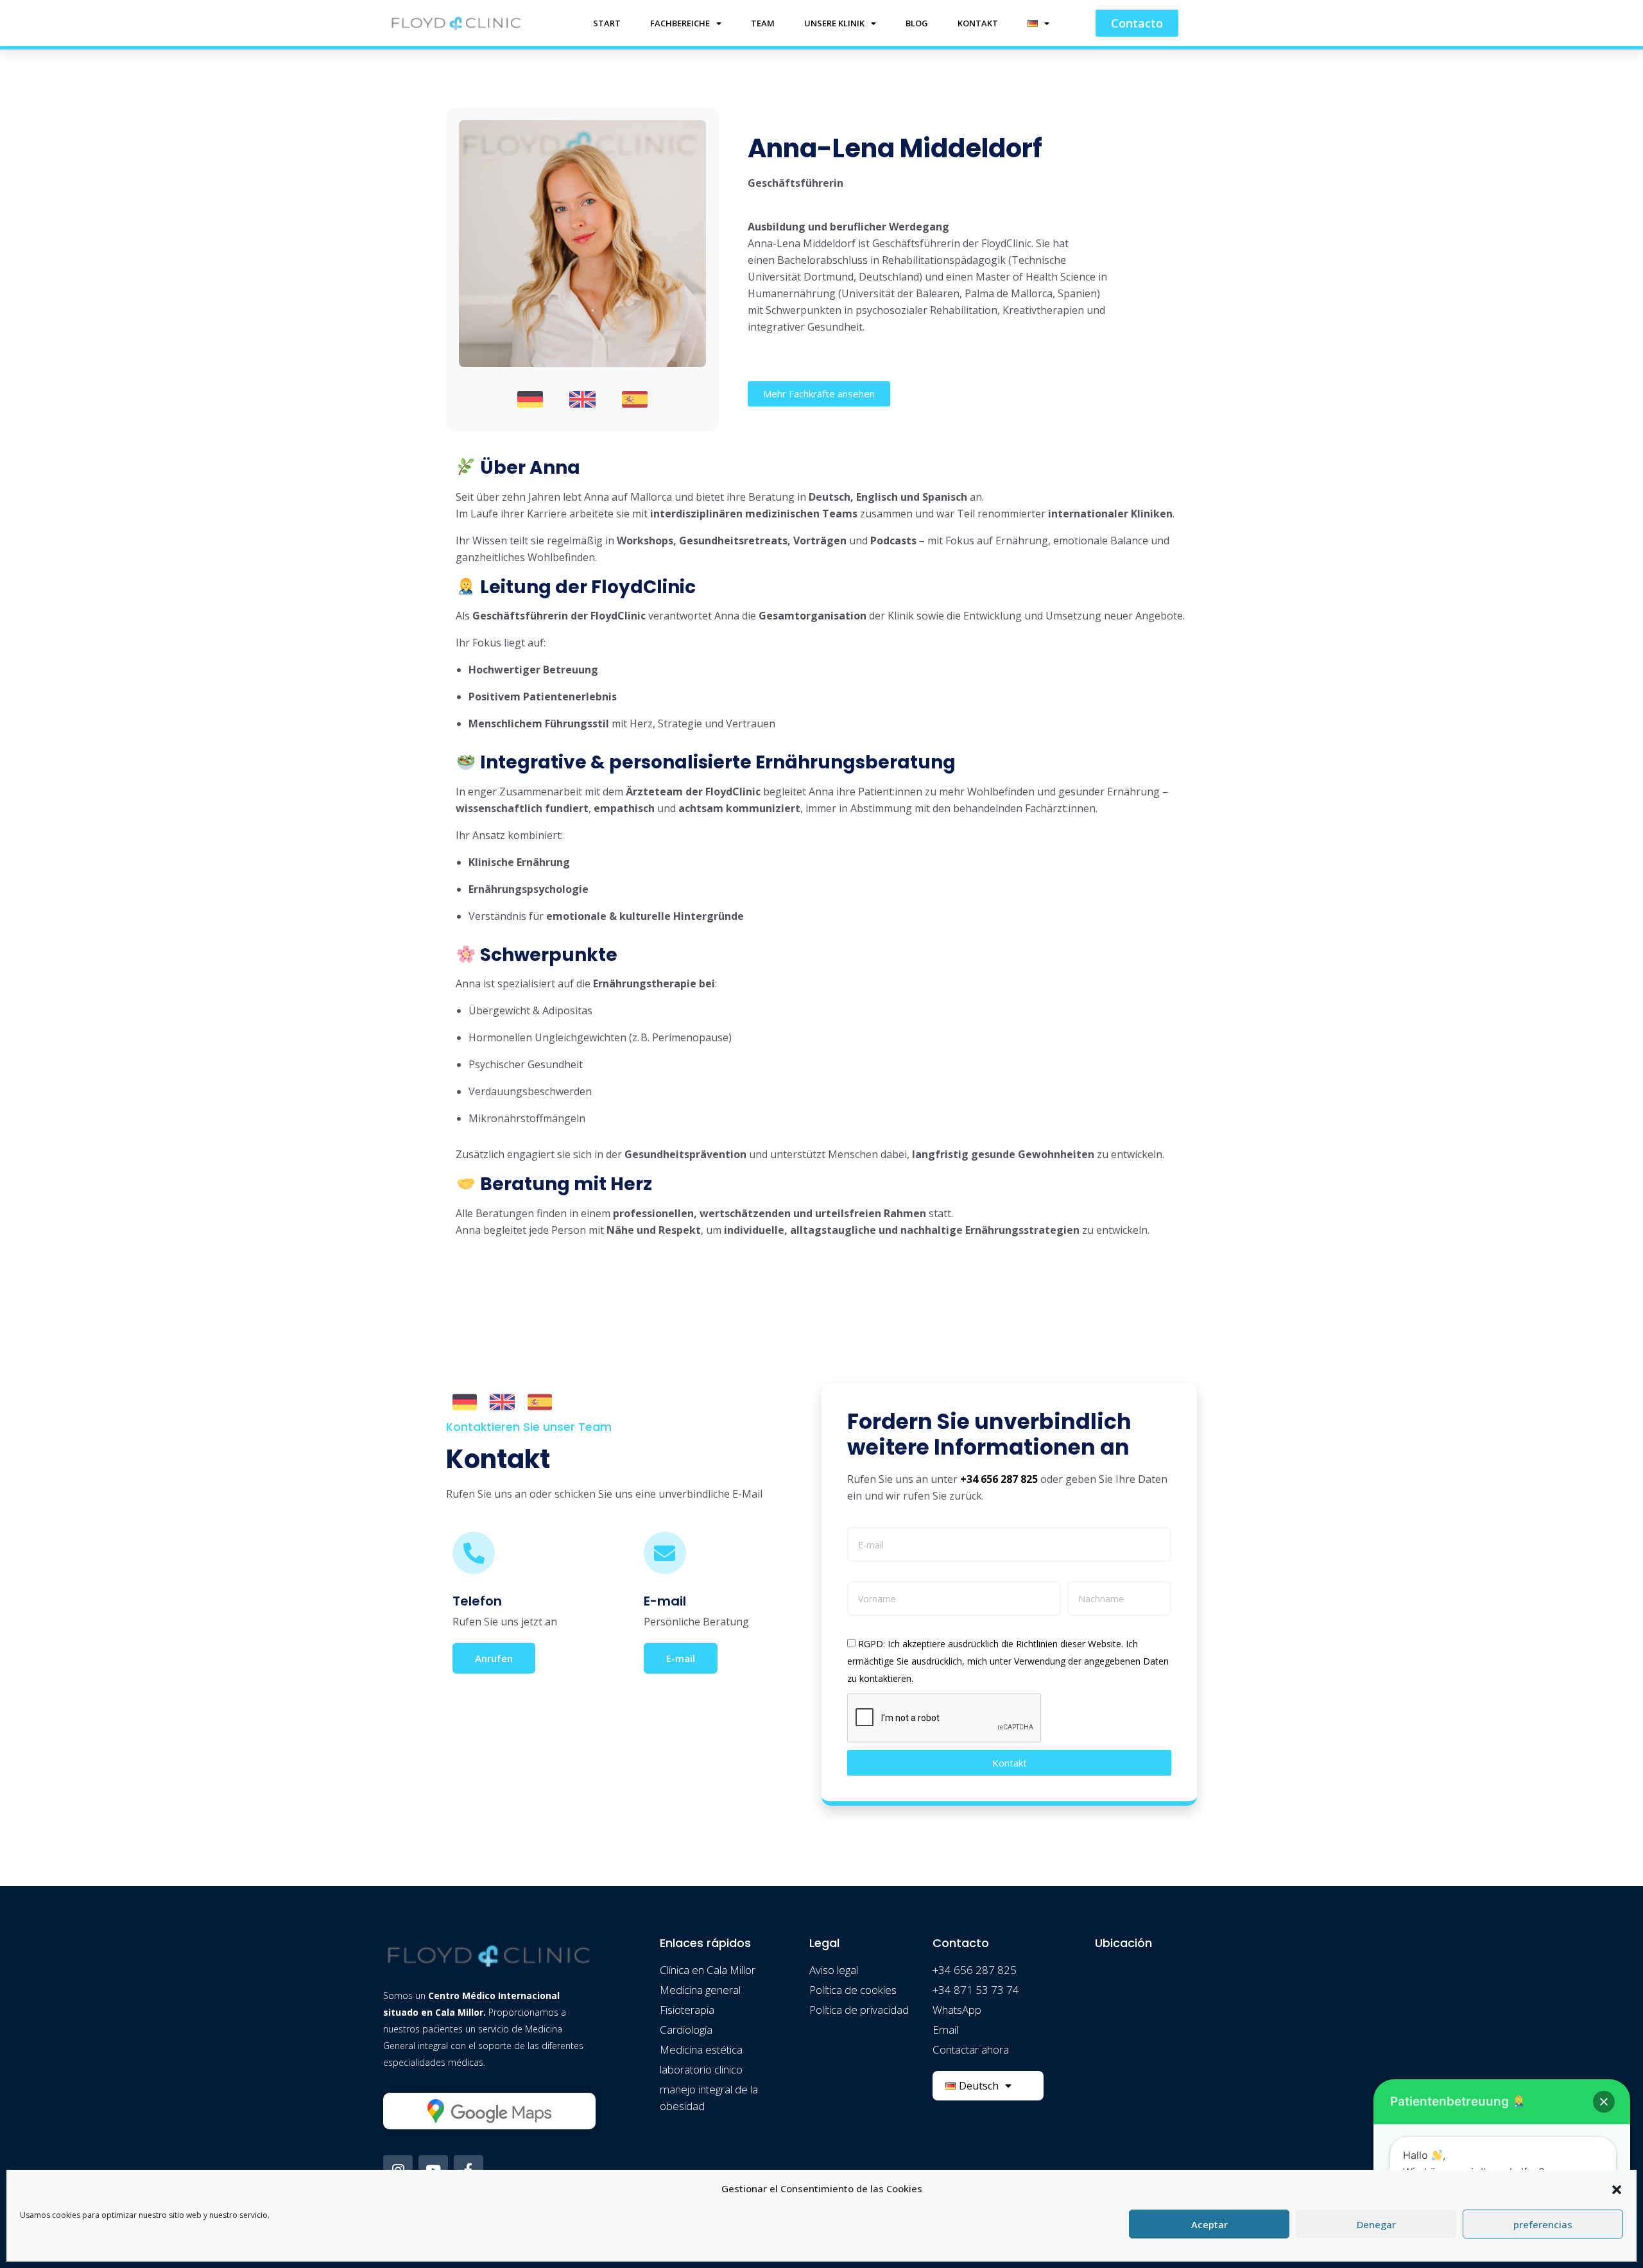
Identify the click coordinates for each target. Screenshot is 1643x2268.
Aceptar (1209, 2224)
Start (607, 23)
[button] (1617, 2188)
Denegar (1376, 2224)
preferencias (1543, 2224)
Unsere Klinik (834, 23)
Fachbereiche (680, 23)
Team (763, 23)
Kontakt (978, 23)
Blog (917, 23)
